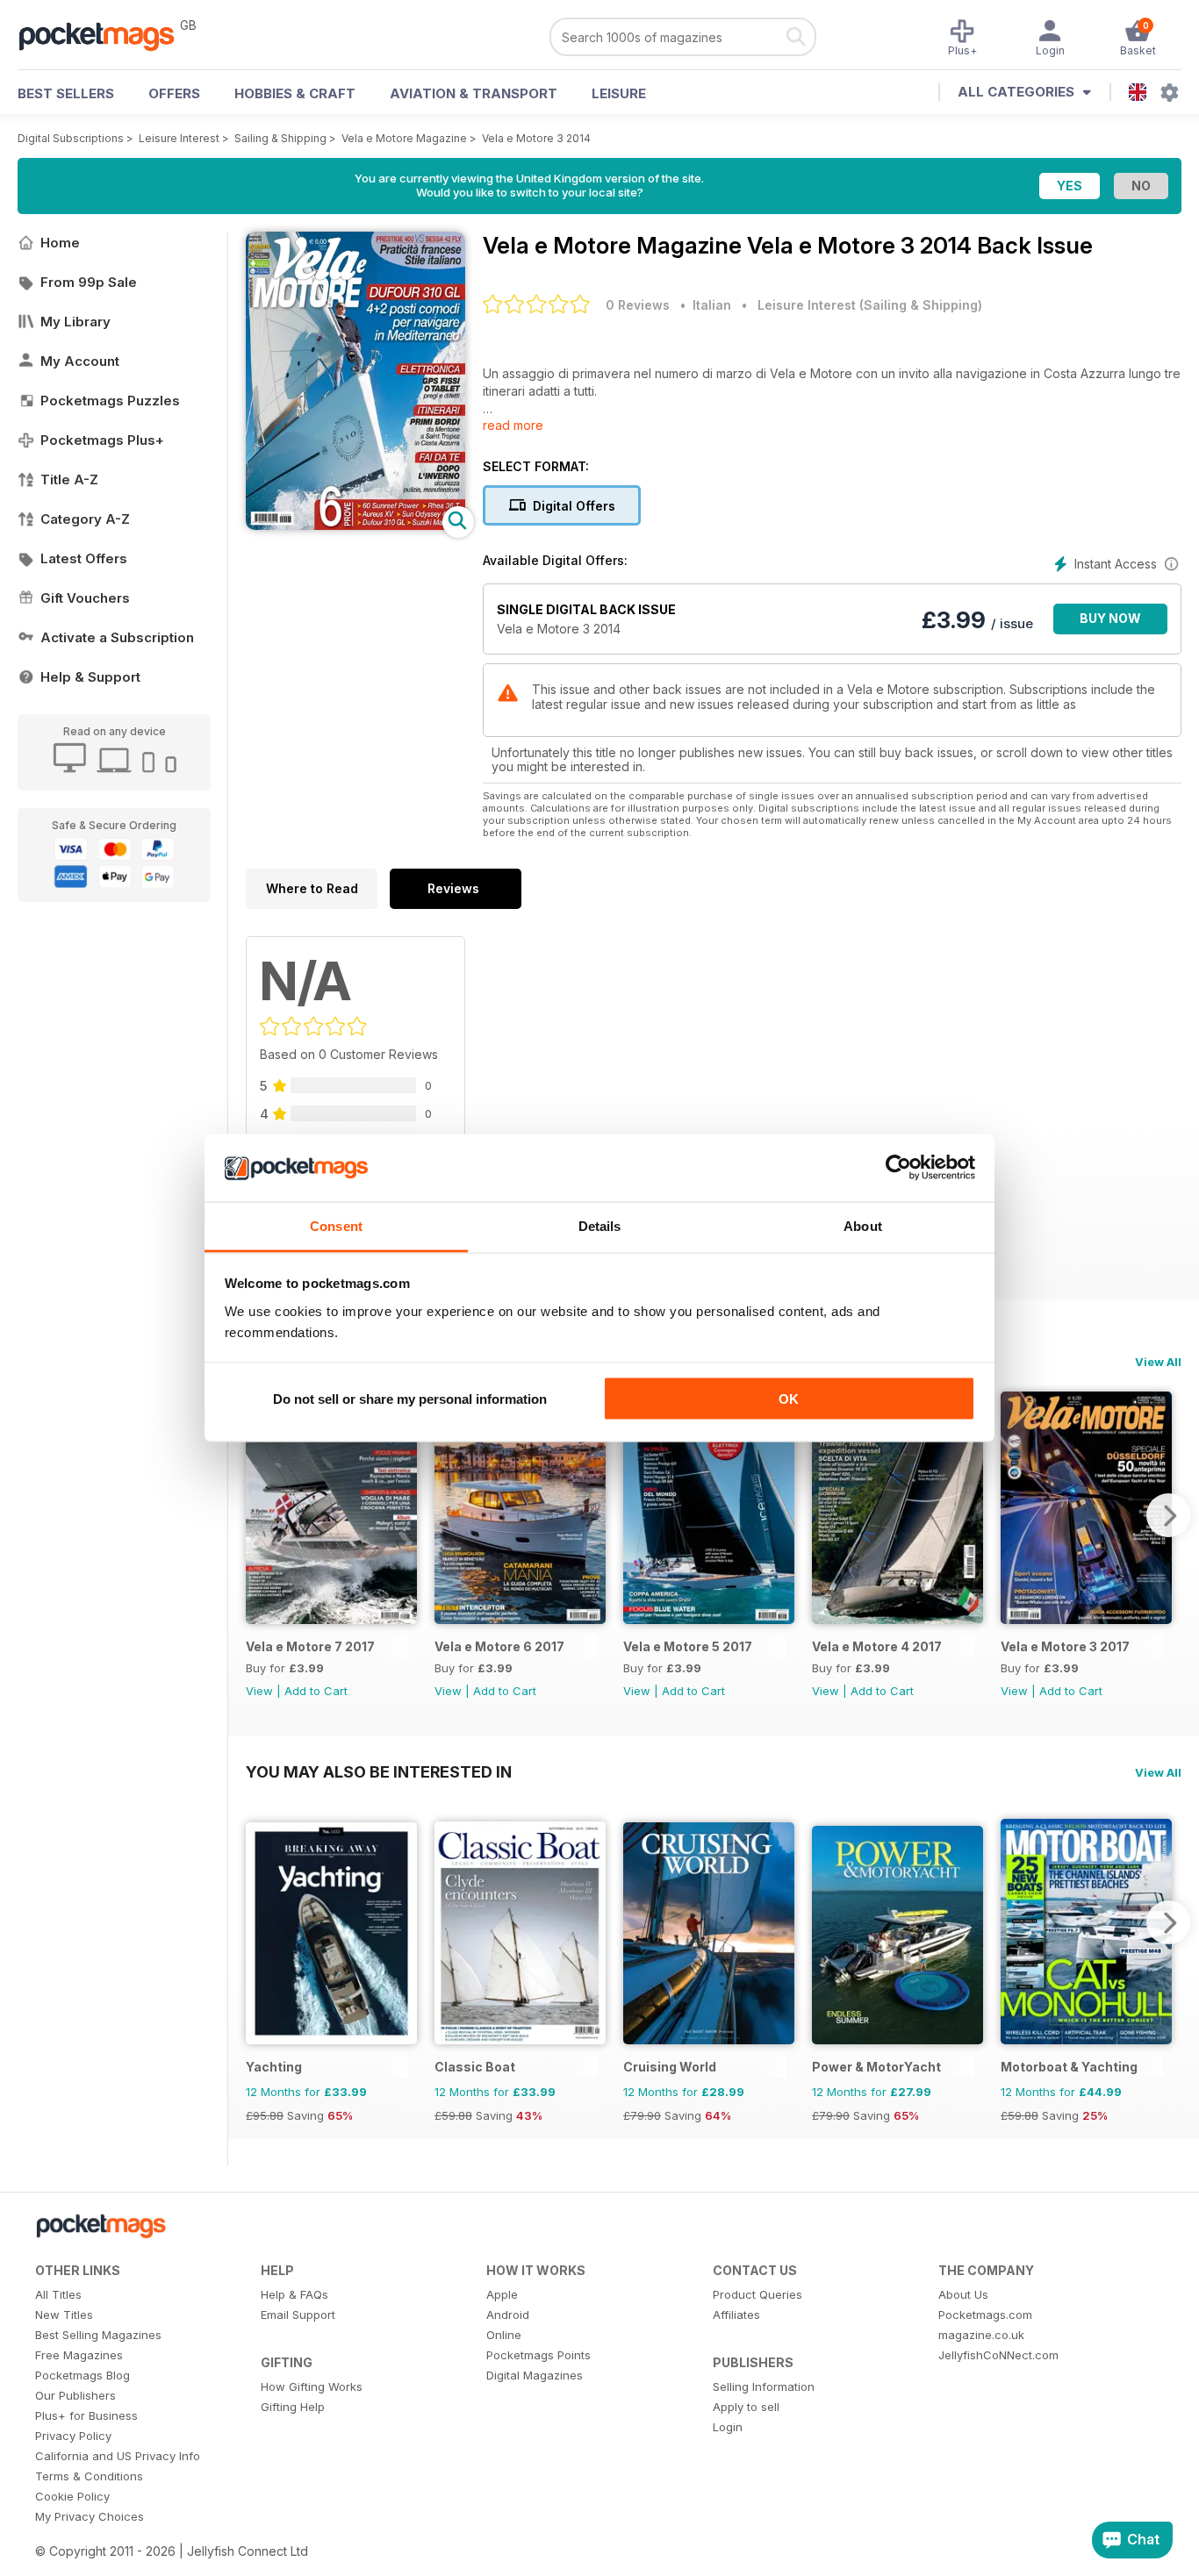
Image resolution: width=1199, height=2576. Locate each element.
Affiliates (736, 2315)
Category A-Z (85, 519)
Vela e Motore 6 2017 (499, 1646)
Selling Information (764, 2386)
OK (789, 1399)
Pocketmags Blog (83, 2375)
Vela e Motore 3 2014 (536, 138)
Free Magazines (79, 2355)
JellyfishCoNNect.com (998, 2355)
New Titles (64, 2315)
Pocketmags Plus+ (102, 440)
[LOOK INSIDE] (355, 525)
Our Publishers (75, 2395)
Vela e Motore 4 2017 (877, 1646)
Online (504, 2335)
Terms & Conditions (89, 2476)
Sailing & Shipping (280, 138)
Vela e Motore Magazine (404, 138)
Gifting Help (293, 2407)
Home (60, 243)
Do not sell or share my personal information (410, 1399)
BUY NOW (1110, 618)
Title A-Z (69, 479)
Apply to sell (746, 2407)
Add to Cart (316, 1691)
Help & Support (90, 677)
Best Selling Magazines (98, 2335)
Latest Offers (84, 558)
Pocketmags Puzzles (110, 401)
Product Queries (757, 2294)
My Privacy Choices (90, 2516)
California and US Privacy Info (118, 2456)
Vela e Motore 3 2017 (1065, 1646)
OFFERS (174, 93)
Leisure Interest (179, 138)
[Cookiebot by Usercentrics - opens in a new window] (898, 1168)
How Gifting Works (312, 2386)
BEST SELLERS (66, 93)
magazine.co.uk (981, 2335)
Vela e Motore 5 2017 (688, 1646)
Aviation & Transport (474, 93)
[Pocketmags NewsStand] (105, 35)
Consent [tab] (336, 1225)
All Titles (58, 2294)
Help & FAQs (294, 2294)
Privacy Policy (73, 2436)
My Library (75, 322)
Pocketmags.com (985, 2315)
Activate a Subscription (117, 637)
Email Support (298, 2315)
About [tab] (863, 1225)
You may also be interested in (379, 1771)
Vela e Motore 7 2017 (310, 1646)
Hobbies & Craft (295, 93)
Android (508, 2315)
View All (1158, 1362)
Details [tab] (600, 1225)
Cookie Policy (72, 2496)
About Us (963, 2294)
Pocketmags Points (538, 2355)
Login (728, 2427)
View (259, 1691)
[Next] (1168, 1515)
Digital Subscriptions (71, 138)
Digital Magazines (535, 2375)
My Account (80, 361)
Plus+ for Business (86, 2415)
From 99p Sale (89, 282)
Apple (502, 2294)
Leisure (619, 93)
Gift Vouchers (85, 598)
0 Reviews (638, 305)
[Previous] (259, 1515)
